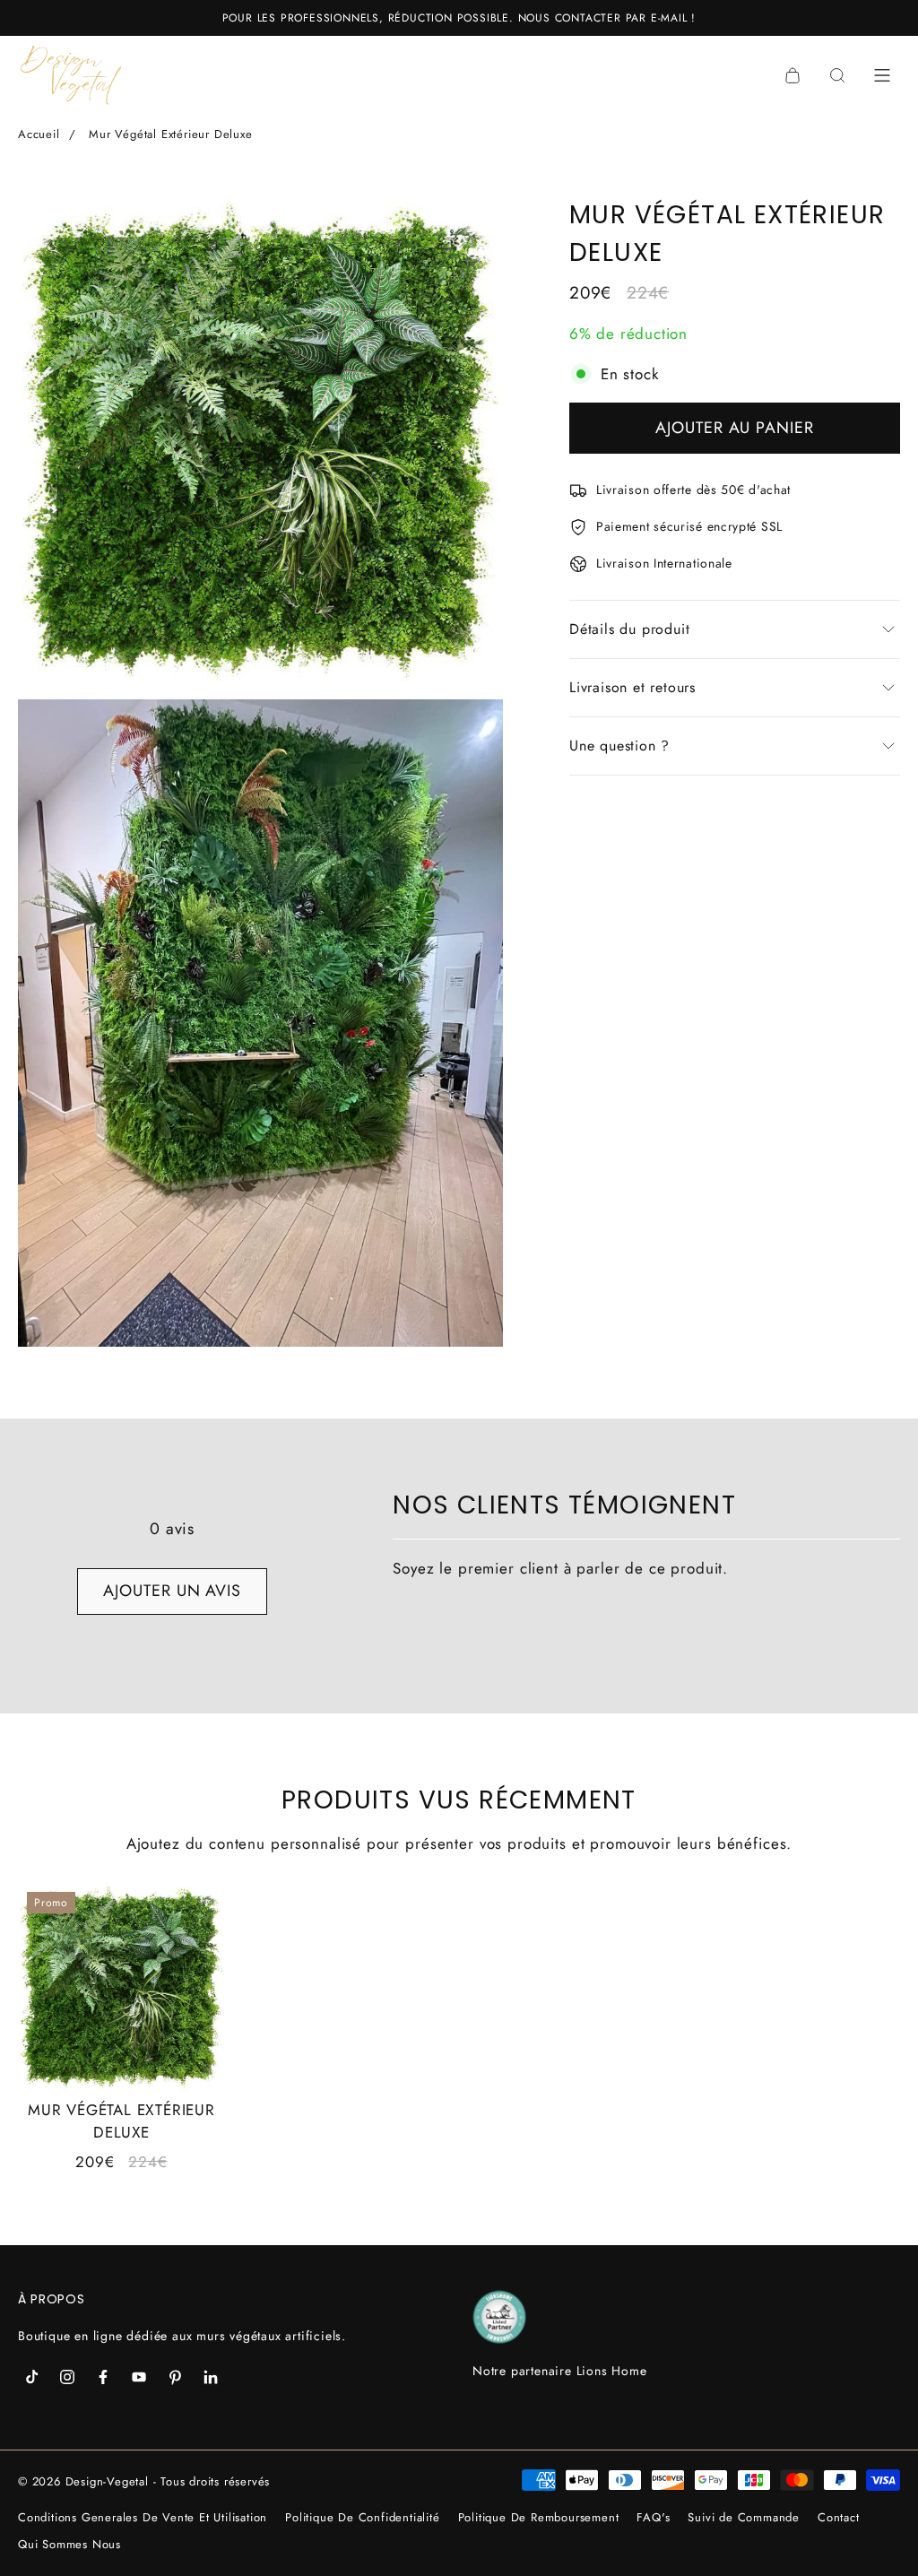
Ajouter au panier (734, 428)
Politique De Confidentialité (362, 2517)
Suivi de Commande (744, 2517)
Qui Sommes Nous (69, 2544)
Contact (839, 2517)
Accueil (39, 134)
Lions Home (612, 2371)
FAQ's (653, 2517)
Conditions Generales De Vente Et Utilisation (143, 2517)
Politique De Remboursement (539, 2517)
